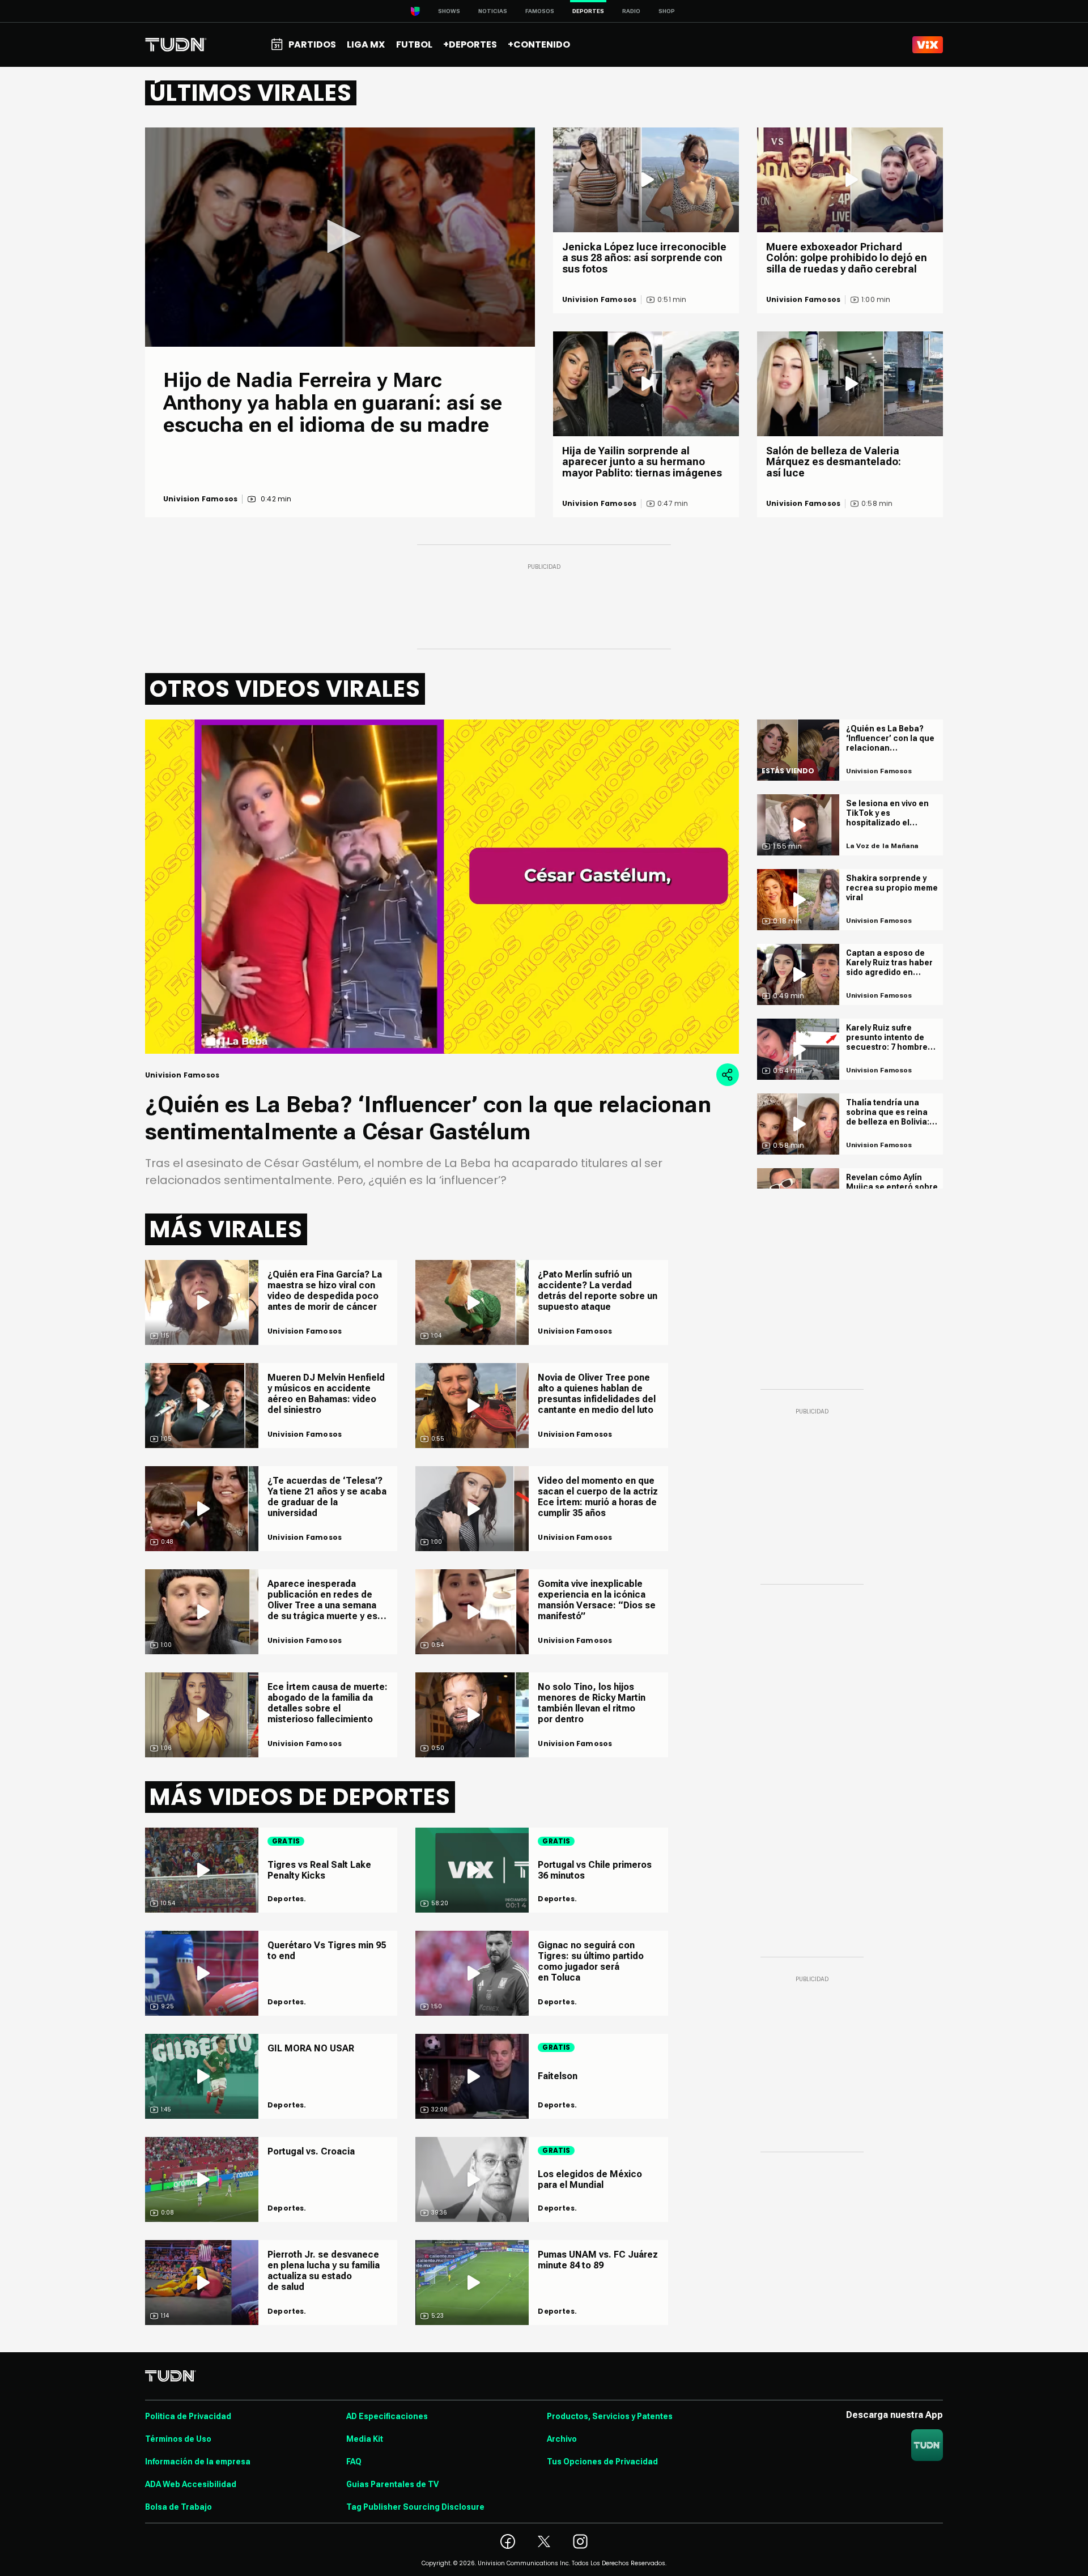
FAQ (354, 2462)
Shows (449, 11)
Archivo (562, 2439)
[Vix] (928, 45)
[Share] (728, 1075)
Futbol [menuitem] (414, 44)
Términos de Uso (178, 2439)
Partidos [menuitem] (312, 44)
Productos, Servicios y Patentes (610, 2416)
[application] (340, 237)
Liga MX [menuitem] (366, 44)
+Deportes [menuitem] (470, 44)
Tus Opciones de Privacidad (602, 2462)
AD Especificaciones (387, 2416)
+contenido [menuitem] (539, 44)
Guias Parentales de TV (392, 2484)
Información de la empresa (198, 2462)
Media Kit (365, 2439)
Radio (631, 11)
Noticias (493, 11)
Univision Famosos (200, 499)
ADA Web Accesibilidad (191, 2484)
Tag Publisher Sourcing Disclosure (415, 2507)
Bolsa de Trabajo (178, 2507)
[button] (340, 236)
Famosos (540, 11)
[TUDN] (176, 45)
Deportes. (287, 1899)
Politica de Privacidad (188, 2416)
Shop (667, 11)
